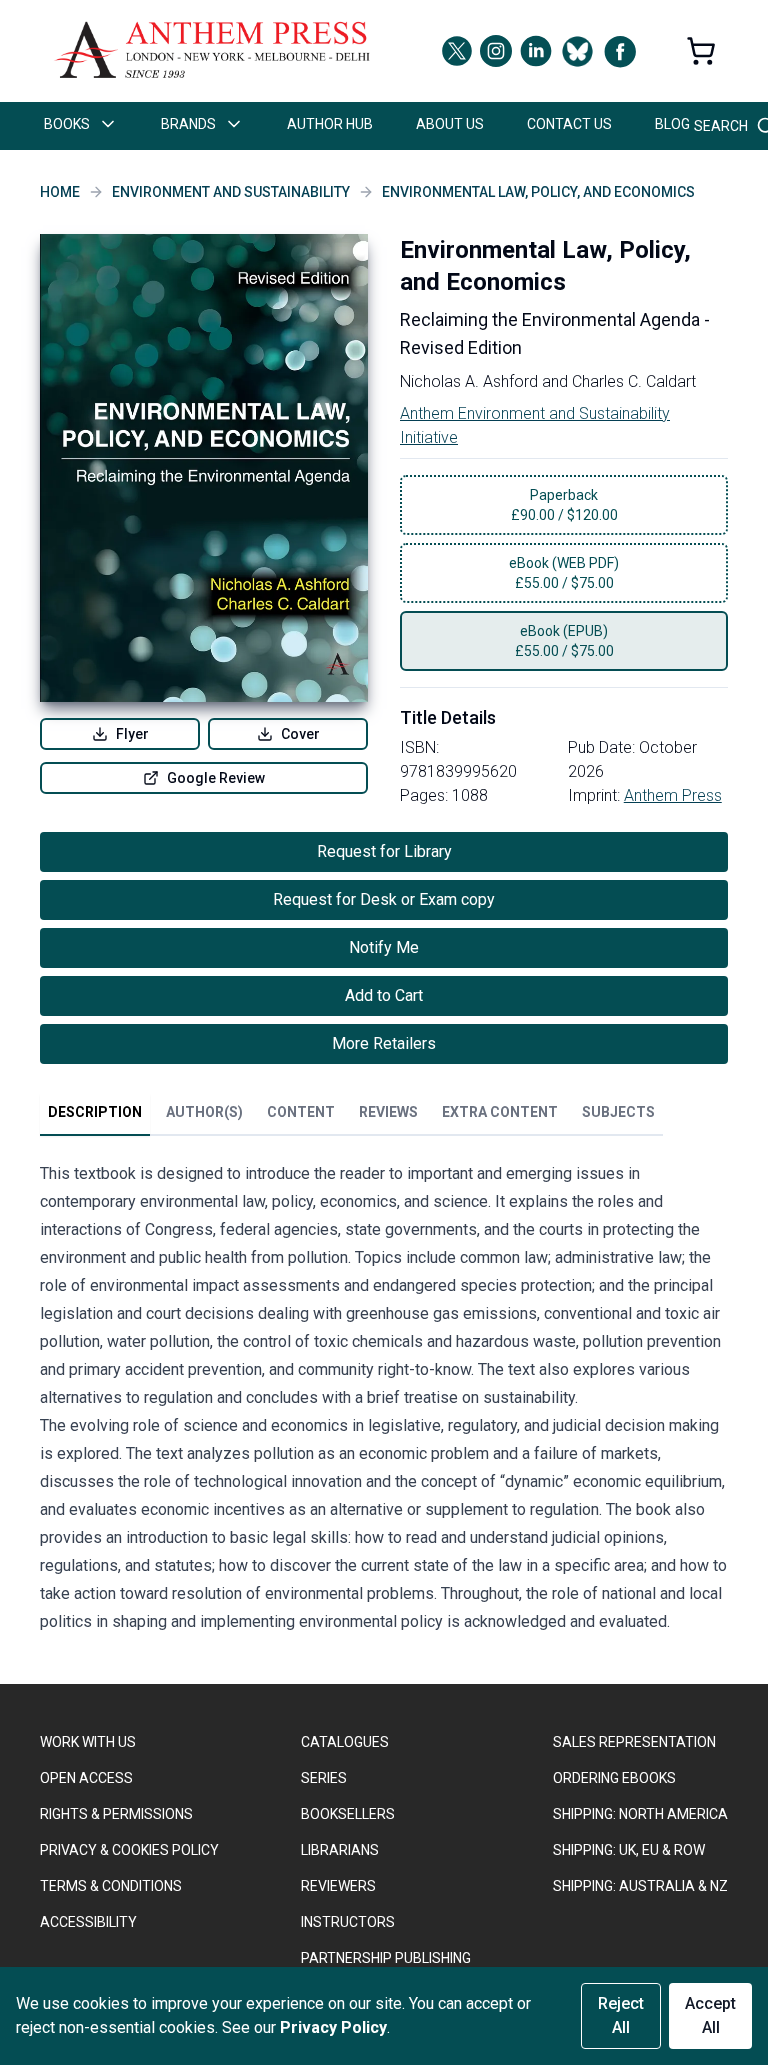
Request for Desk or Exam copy (384, 899)
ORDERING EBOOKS (614, 1778)
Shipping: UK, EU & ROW (629, 1850)
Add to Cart (384, 995)
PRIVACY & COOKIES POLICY (129, 1850)
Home (60, 192)
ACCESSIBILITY (88, 1922)
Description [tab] (95, 1112)
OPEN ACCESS (86, 1778)
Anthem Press (673, 795)
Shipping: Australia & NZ (640, 1886)
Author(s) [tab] (204, 1112)
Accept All (710, 2015)
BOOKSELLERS (348, 1814)
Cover (300, 734)
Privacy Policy (333, 2027)
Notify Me (384, 947)
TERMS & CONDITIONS (111, 1886)
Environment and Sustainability (231, 192)
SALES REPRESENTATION (634, 1742)
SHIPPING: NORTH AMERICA (640, 1814)
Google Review (216, 778)
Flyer (132, 734)
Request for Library (384, 851)
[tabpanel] (384, 1402)
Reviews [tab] (388, 1112)
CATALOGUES (345, 1742)
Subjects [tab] (618, 1112)
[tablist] (351, 1116)
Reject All (621, 2015)
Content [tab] (301, 1112)
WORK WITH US (88, 1742)
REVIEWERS (338, 1886)
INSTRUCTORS (348, 1922)
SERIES (324, 1778)
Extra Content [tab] (500, 1112)
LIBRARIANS (340, 1850)
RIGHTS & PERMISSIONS (116, 1814)
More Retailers (384, 1043)
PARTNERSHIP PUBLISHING (386, 1958)
